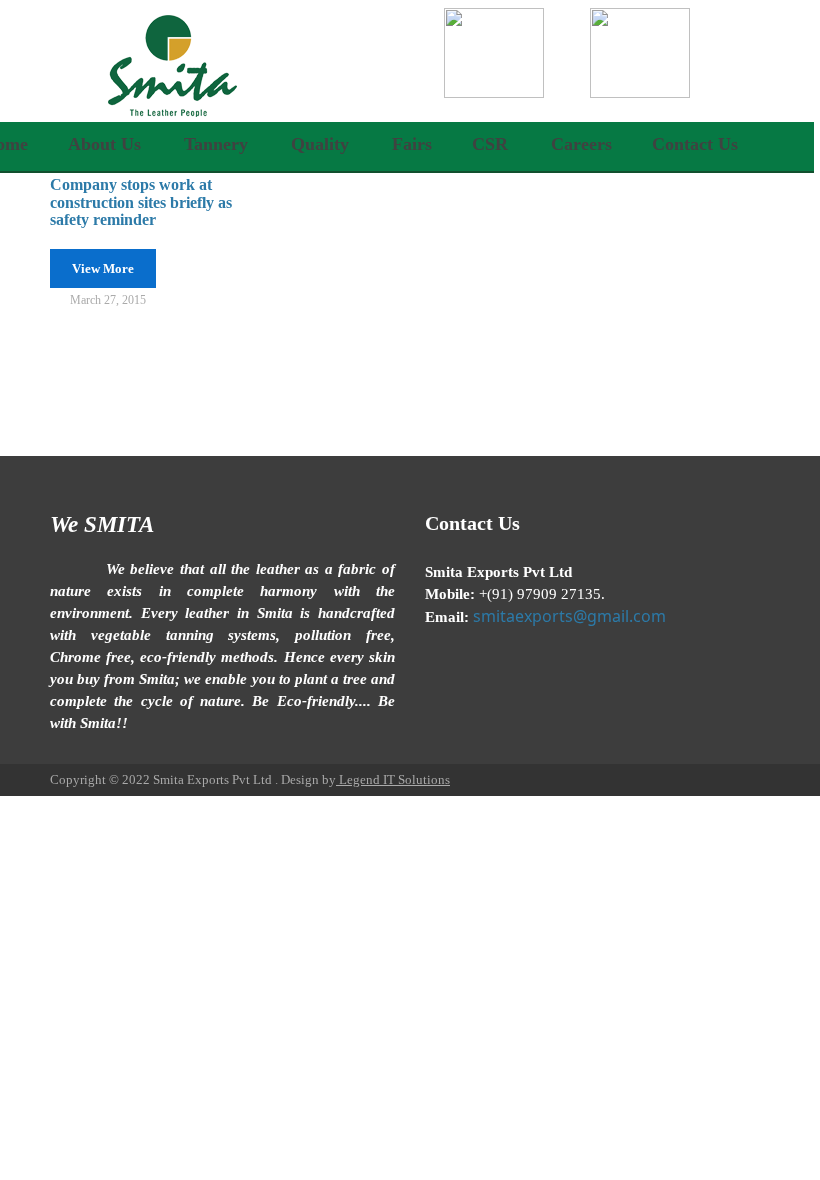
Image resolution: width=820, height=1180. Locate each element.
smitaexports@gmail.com (569, 616)
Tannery (216, 144)
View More (103, 268)
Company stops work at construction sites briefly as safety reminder (141, 202)
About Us (104, 144)
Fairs (412, 144)
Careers (581, 144)
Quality (320, 144)
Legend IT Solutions (393, 779)
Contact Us (695, 144)
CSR (490, 144)
